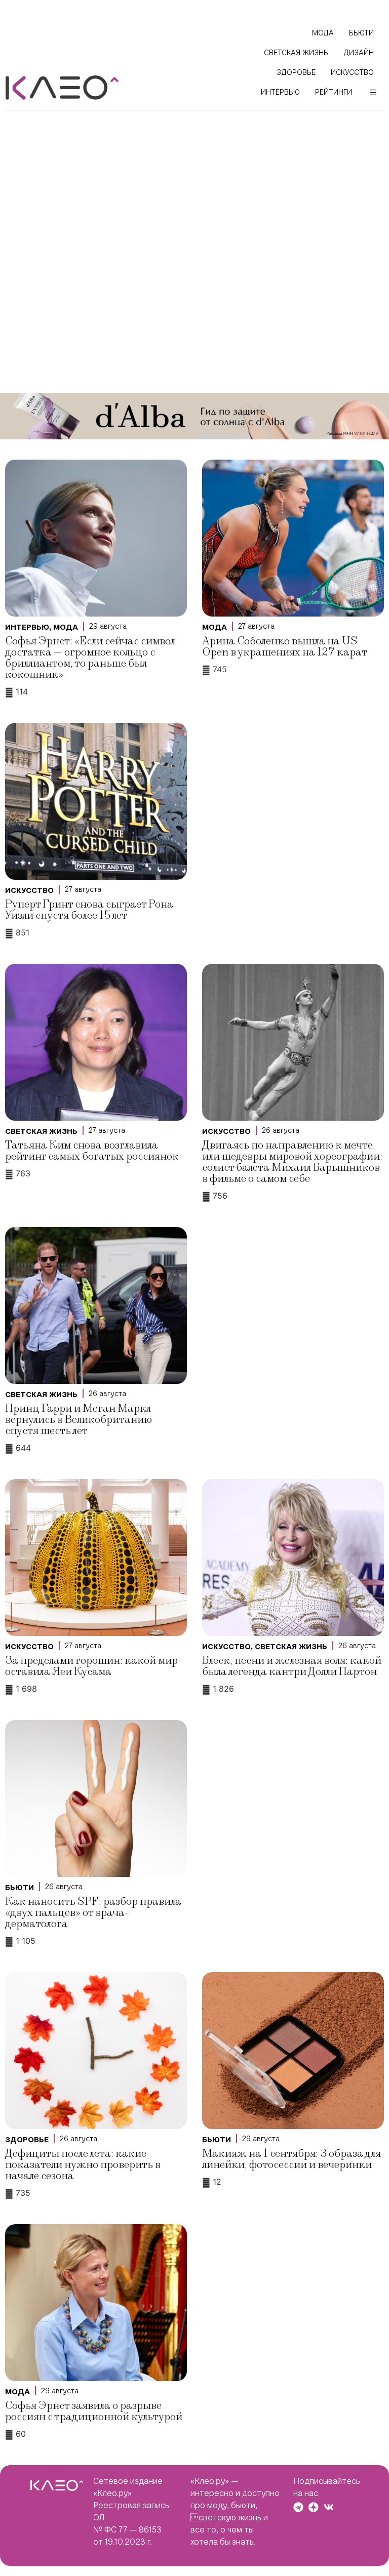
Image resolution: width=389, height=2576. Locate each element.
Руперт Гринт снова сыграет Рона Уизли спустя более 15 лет (89, 910)
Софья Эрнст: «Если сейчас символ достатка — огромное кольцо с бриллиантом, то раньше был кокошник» (90, 658)
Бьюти (20, 1888)
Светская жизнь (41, 1131)
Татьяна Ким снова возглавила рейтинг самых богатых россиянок (92, 1151)
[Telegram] (298, 2507)
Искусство (29, 890)
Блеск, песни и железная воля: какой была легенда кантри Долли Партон (292, 1666)
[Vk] (329, 2507)
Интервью (27, 627)
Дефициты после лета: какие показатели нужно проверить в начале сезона (83, 2165)
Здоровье (27, 2140)
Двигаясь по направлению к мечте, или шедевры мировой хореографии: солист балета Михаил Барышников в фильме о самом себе (292, 1162)
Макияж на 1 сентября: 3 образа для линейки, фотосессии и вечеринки (291, 2159)
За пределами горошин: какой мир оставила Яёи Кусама (91, 1666)
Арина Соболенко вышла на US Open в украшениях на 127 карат (285, 647)
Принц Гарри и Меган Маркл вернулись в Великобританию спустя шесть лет (79, 1420)
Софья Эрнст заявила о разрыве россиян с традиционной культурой (94, 2411)
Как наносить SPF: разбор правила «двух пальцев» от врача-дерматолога (93, 1913)
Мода (66, 627)
